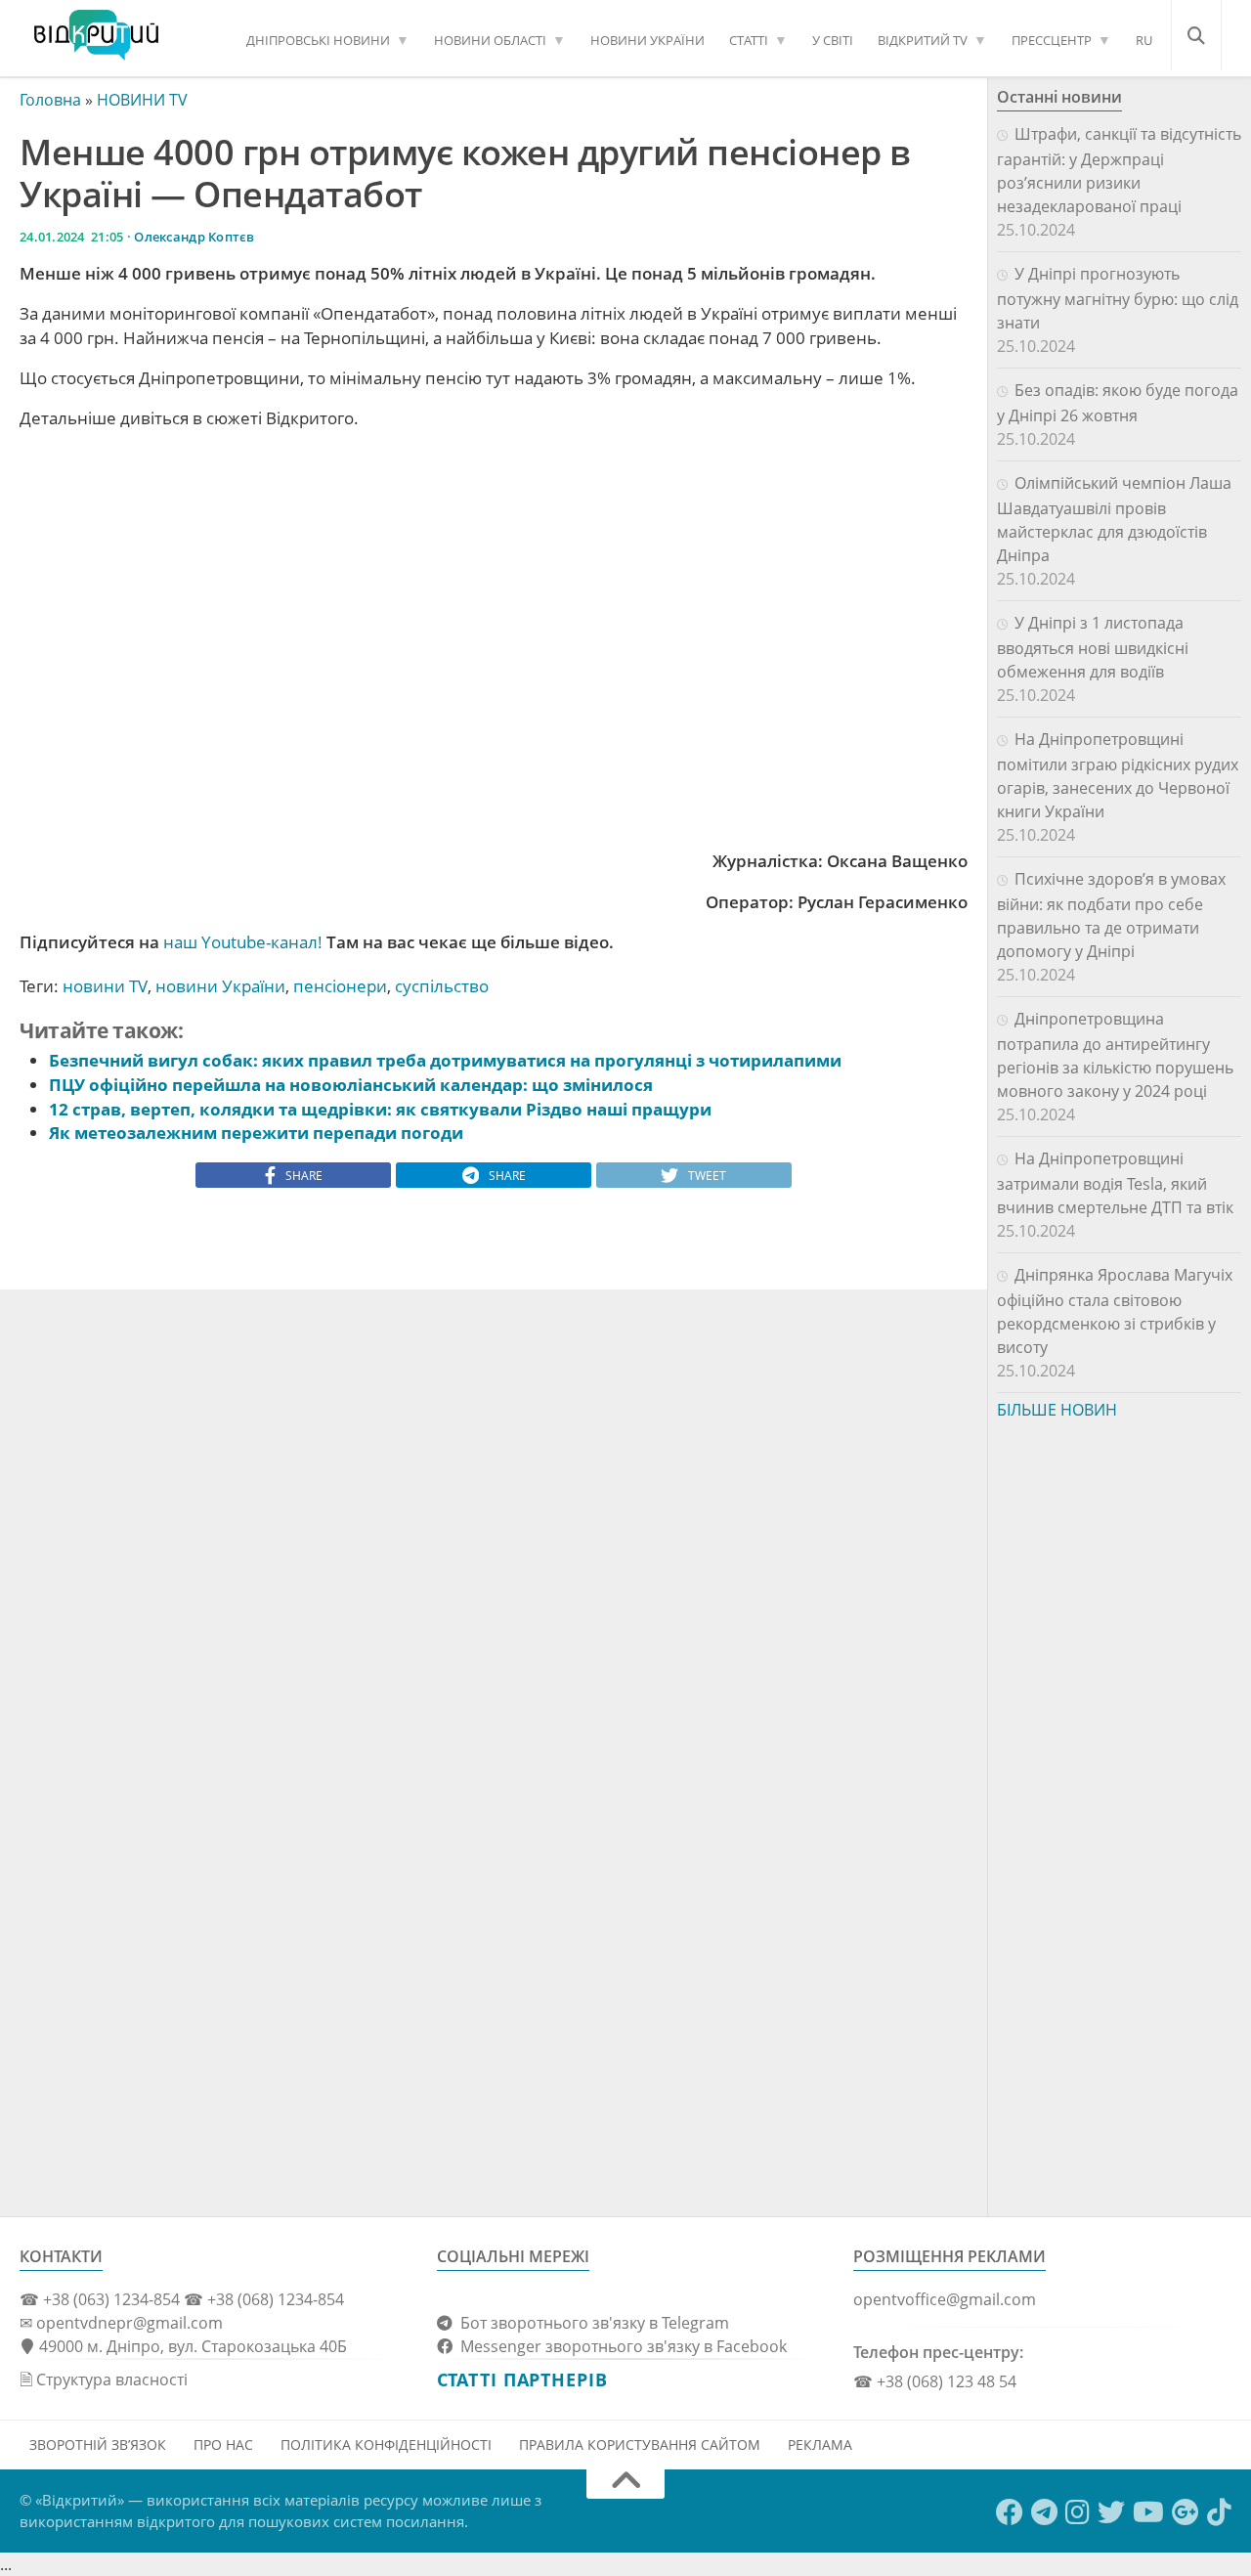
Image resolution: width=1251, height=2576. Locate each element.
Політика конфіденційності (386, 2445)
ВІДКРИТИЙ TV (923, 40)
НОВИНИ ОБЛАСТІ (490, 40)
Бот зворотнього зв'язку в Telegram (591, 2323)
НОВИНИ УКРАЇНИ (647, 40)
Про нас (223, 2445)
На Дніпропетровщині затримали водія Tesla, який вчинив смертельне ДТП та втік (1115, 1183)
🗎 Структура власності (104, 2380)
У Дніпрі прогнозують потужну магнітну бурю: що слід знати (1118, 298)
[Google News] (1186, 2512)
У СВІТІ (833, 40)
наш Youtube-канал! (243, 942)
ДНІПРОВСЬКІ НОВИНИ (318, 40)
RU (1144, 40)
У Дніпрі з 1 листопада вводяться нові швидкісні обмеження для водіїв (1093, 647)
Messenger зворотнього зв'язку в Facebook (620, 2346)
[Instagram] (1078, 2512)
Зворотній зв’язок (98, 2445)
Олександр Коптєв (194, 237)
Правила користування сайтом (640, 2445)
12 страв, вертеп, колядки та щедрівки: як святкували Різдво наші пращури (380, 1109)
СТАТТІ (749, 40)
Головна (50, 100)
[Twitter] (1111, 2512)
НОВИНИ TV (142, 100)
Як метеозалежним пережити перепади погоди (256, 1133)
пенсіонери (340, 986)
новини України (220, 986)
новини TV (105, 986)
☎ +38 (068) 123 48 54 (935, 2381)
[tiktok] (1219, 2512)
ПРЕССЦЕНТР (1052, 40)
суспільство (442, 986)
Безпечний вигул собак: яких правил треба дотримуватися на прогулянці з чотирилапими (445, 1060)
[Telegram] (1044, 2512)
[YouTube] (1148, 2512)
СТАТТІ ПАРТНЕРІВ (522, 2380)
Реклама (820, 2445)
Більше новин (1057, 1410)
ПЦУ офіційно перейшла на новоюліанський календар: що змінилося (351, 1085)
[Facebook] (1010, 2512)
